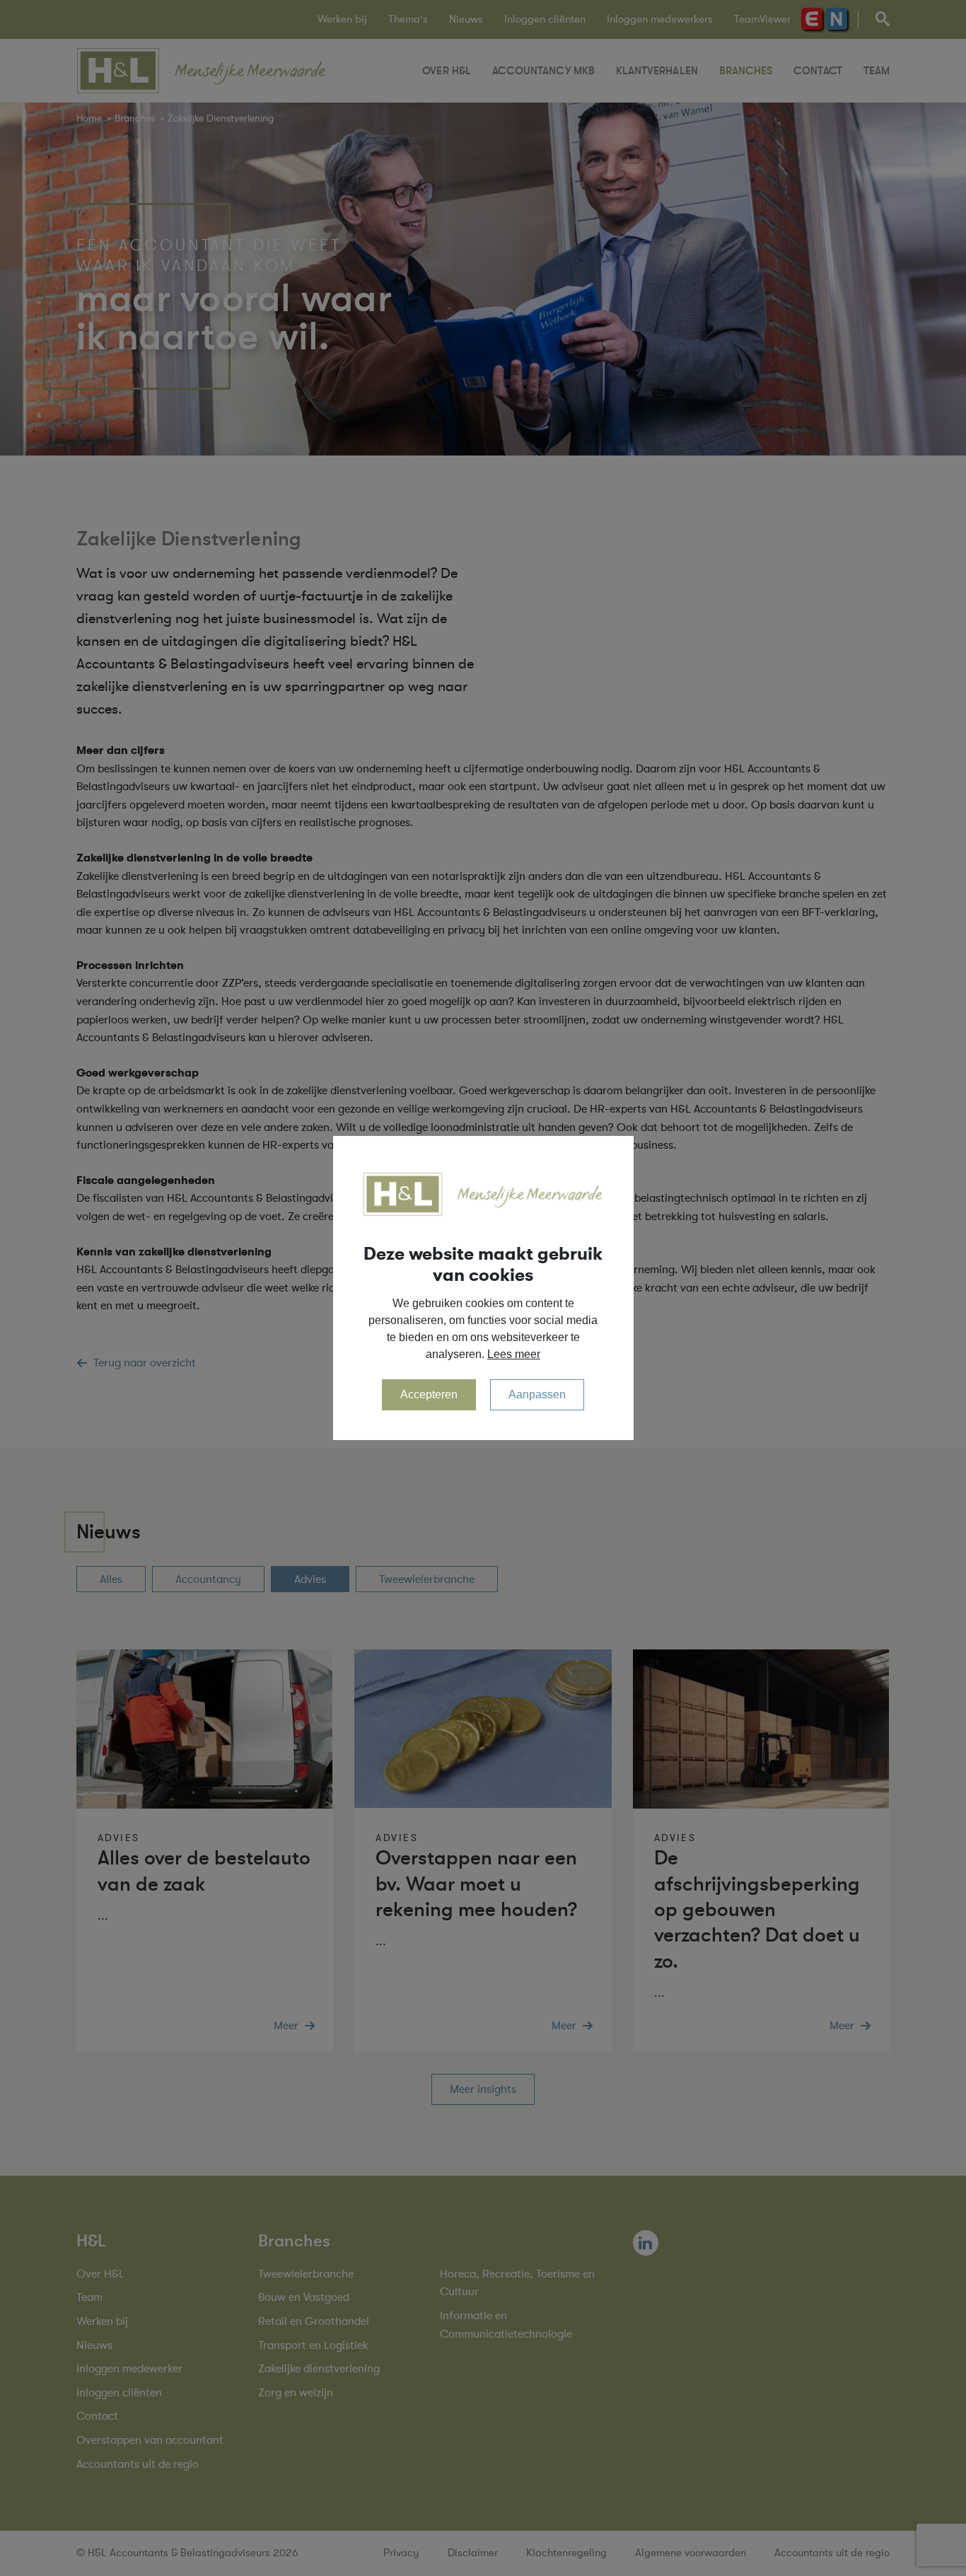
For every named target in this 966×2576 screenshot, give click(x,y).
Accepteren (429, 1394)
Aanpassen (537, 1394)
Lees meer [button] (514, 1354)
